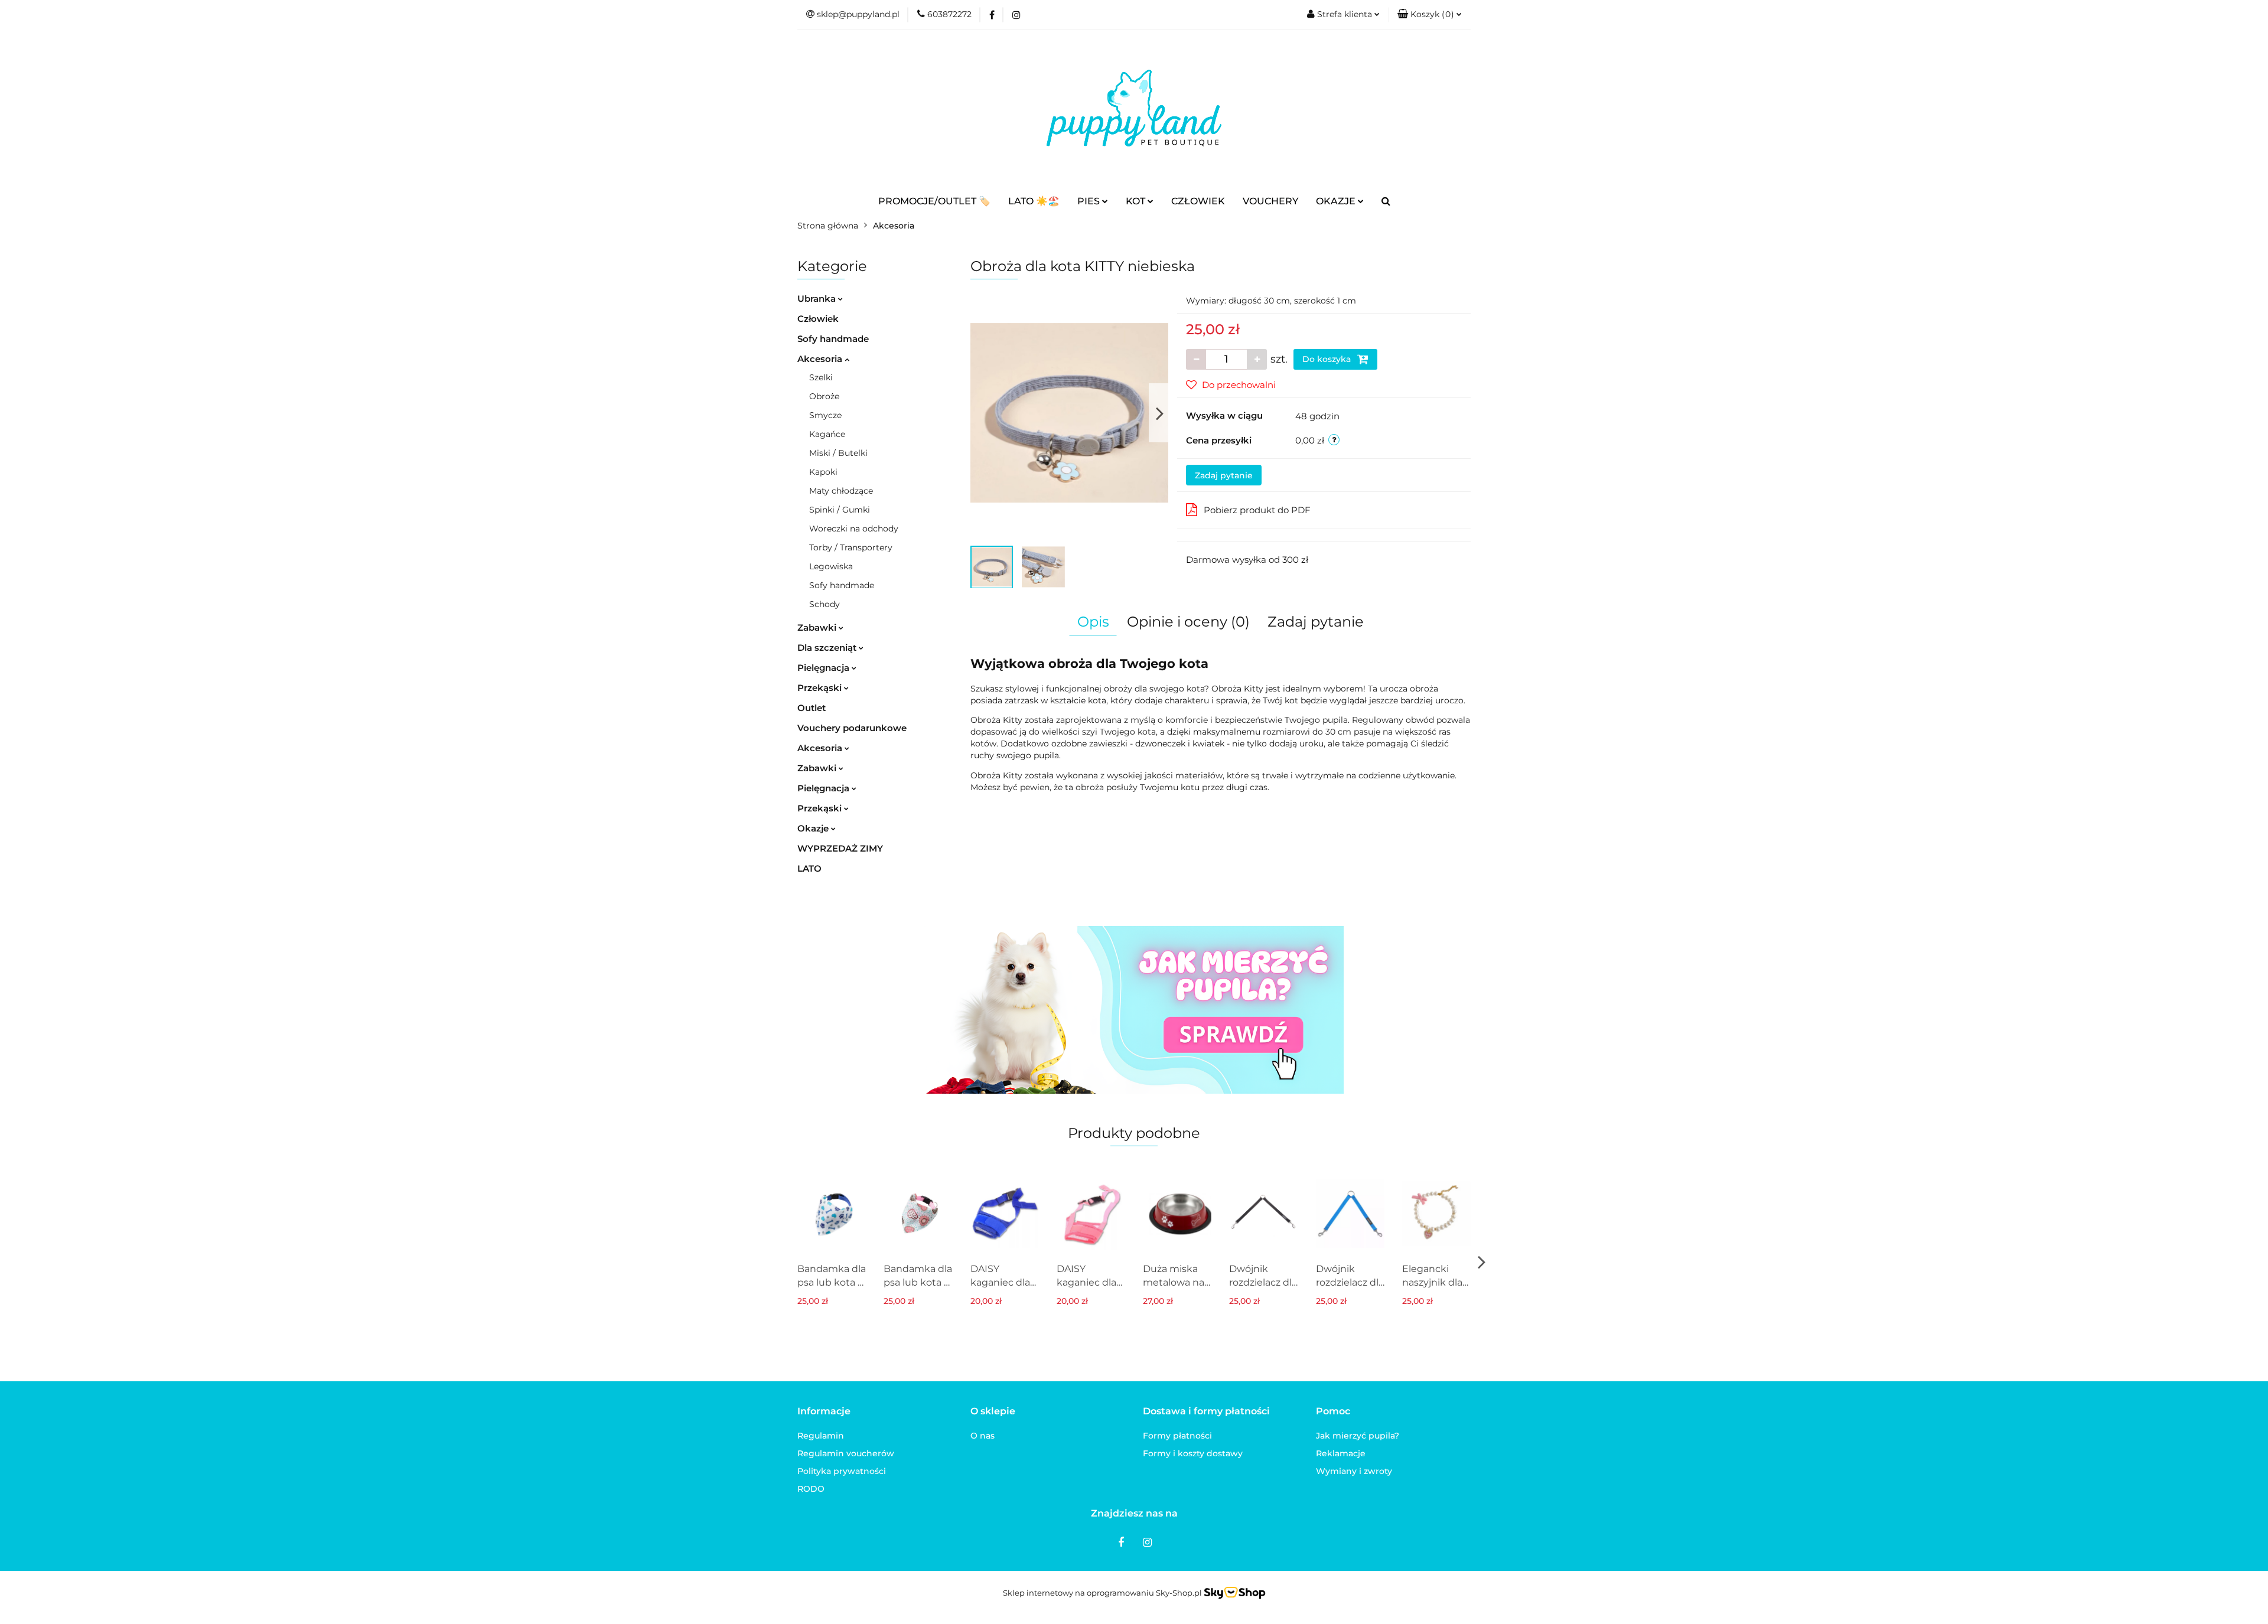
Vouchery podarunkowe (852, 728)
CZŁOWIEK (1198, 201)
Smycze (825, 415)
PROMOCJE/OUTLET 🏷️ (934, 201)
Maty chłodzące (841, 491)
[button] (1430, 15)
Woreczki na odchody (854, 529)
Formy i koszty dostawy (1193, 1453)
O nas (983, 1436)
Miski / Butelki (838, 453)
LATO (809, 868)
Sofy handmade (833, 339)
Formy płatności (1177, 1436)
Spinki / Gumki (840, 510)
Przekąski (821, 688)
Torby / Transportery (851, 547)
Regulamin (821, 1436)
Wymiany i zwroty (1354, 1471)
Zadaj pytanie (1224, 475)
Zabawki (818, 627)
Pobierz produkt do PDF (1257, 510)
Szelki (821, 377)
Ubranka (818, 299)
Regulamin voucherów (846, 1453)
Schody (825, 604)
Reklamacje (1341, 1453)
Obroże (824, 396)
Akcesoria (821, 359)
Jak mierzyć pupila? (1358, 1436)
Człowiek (818, 319)
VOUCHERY (1270, 201)
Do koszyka (1328, 359)
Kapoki (823, 472)
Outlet (812, 708)
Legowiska (831, 566)
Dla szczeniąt (828, 648)
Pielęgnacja (825, 668)
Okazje (814, 828)
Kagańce (827, 434)
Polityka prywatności (842, 1471)
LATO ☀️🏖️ (1034, 201)
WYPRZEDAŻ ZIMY (840, 848)
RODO (811, 1489)
